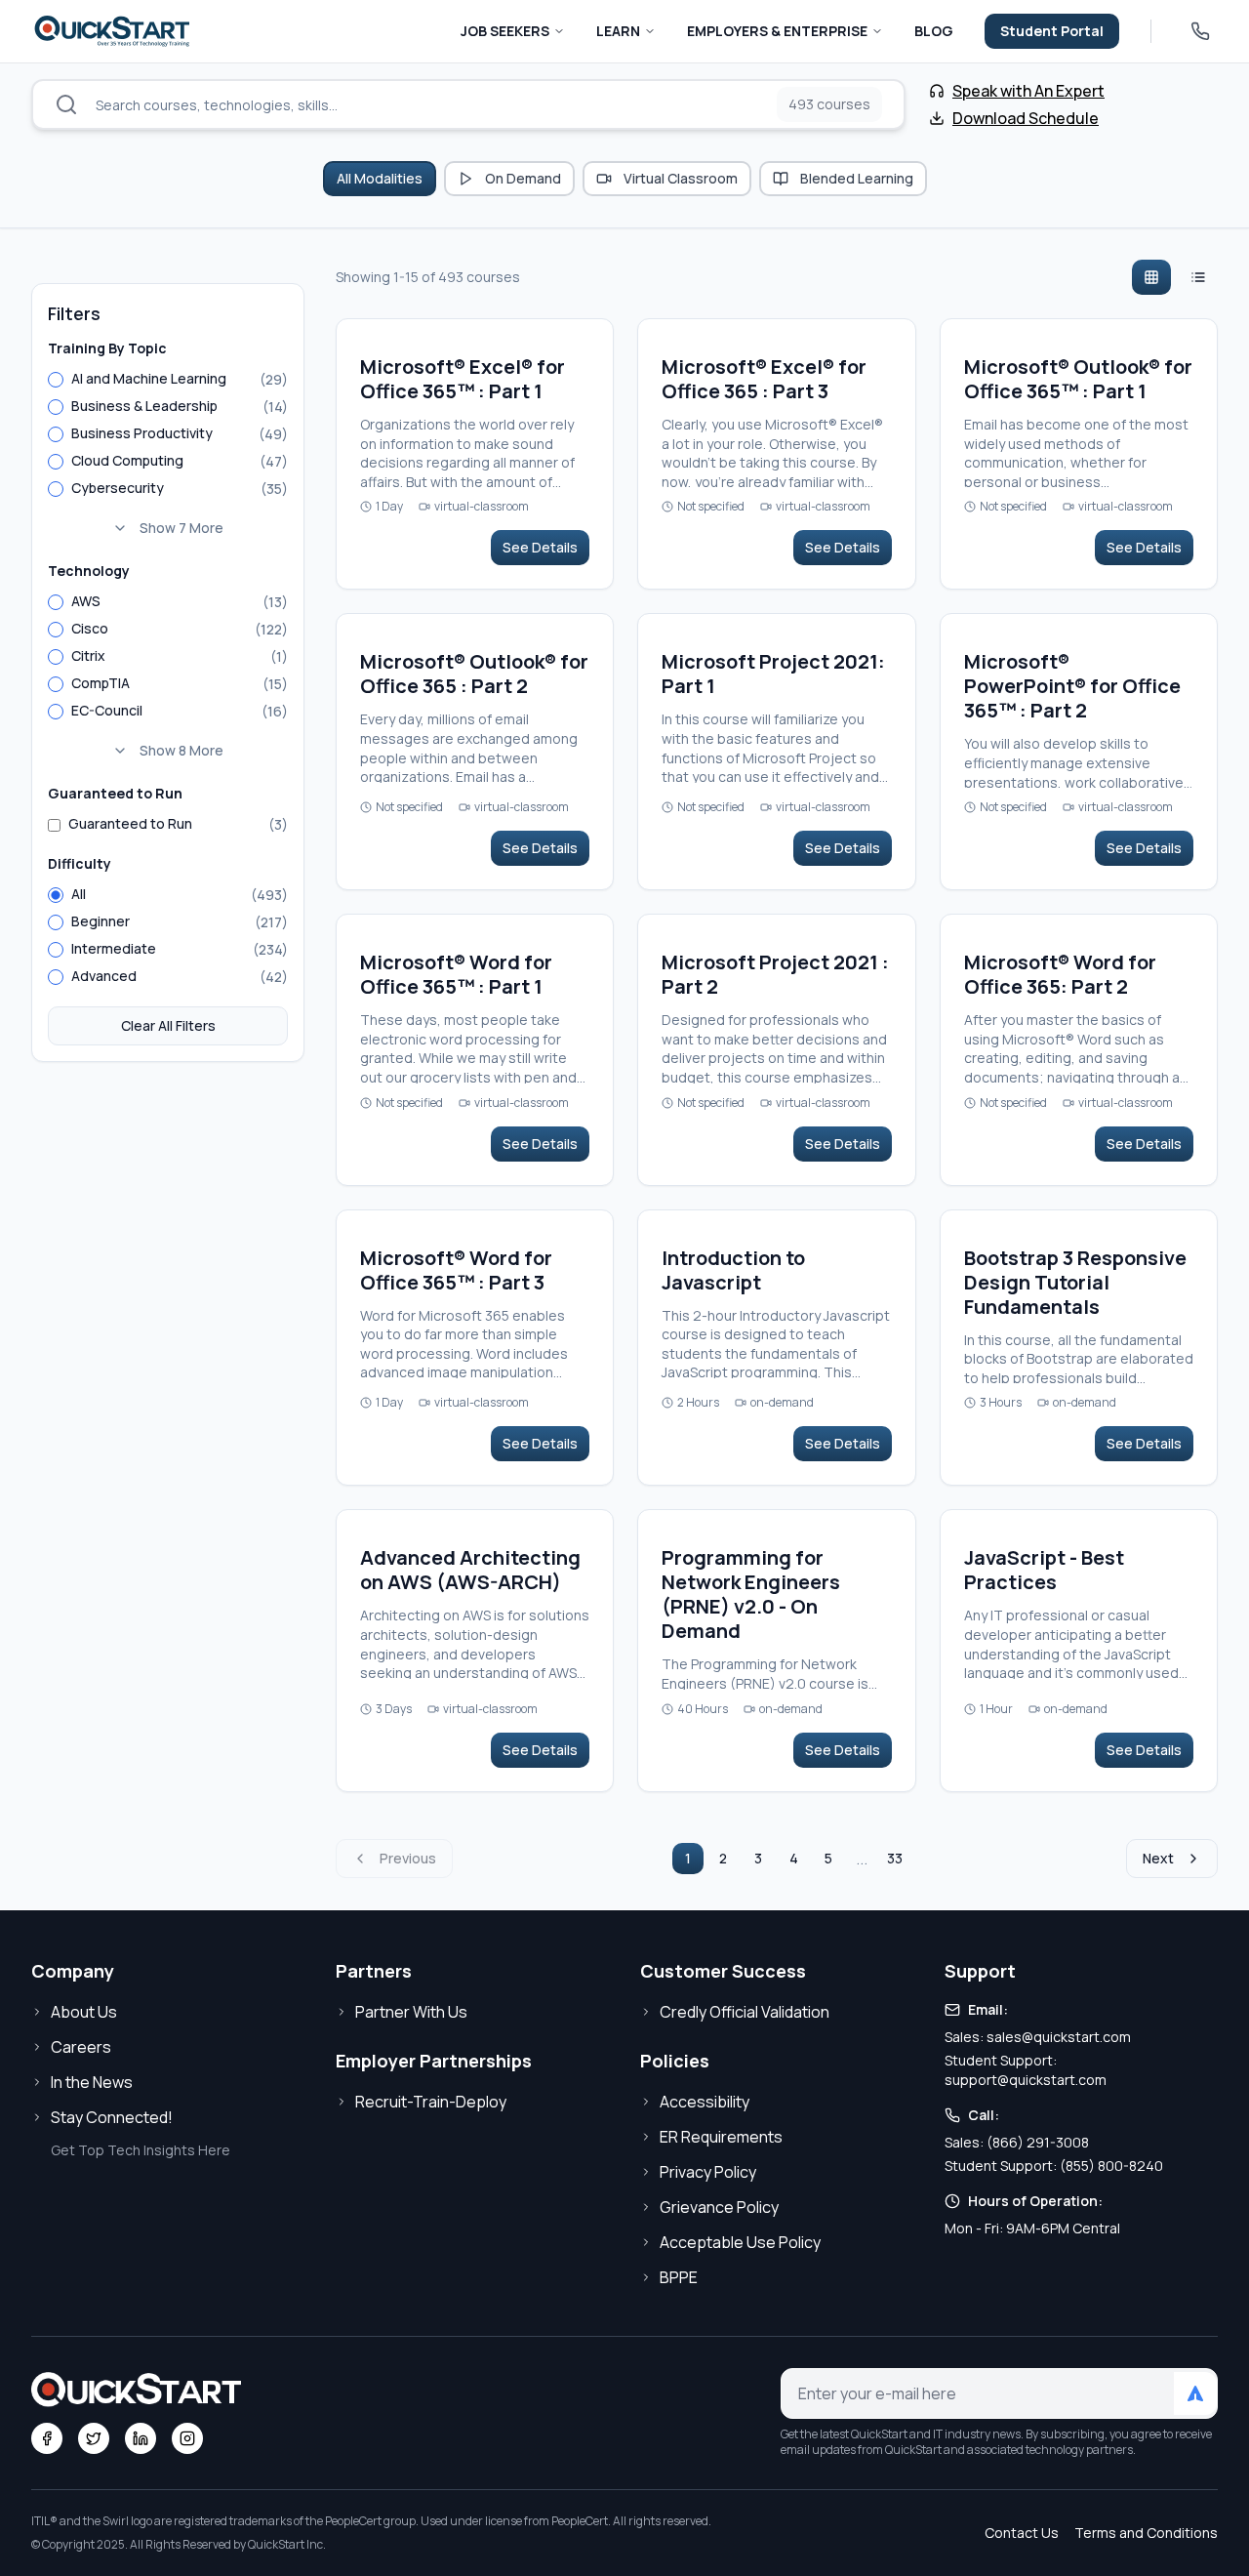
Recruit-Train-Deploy (431, 2102)
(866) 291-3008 (1038, 2142)
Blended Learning (857, 178)
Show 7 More (181, 528)
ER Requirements (721, 2137)
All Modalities (380, 178)
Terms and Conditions (1146, 2533)
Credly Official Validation (745, 2012)
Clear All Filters (168, 1025)
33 (895, 1858)
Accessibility (705, 2102)
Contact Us (1022, 2533)
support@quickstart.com (1026, 2080)
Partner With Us (411, 2012)
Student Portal (1052, 31)
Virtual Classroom (681, 178)
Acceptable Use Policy (740, 2242)
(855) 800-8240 (1111, 2166)
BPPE (679, 2277)
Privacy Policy (708, 2172)
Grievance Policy (719, 2207)
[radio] (56, 380)
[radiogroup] (168, 456)
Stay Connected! (112, 2117)
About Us (84, 2012)
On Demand (523, 178)
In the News (92, 2082)
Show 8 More (181, 750)
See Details (540, 547)
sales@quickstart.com (1059, 2037)
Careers (81, 2047)
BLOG (934, 31)
